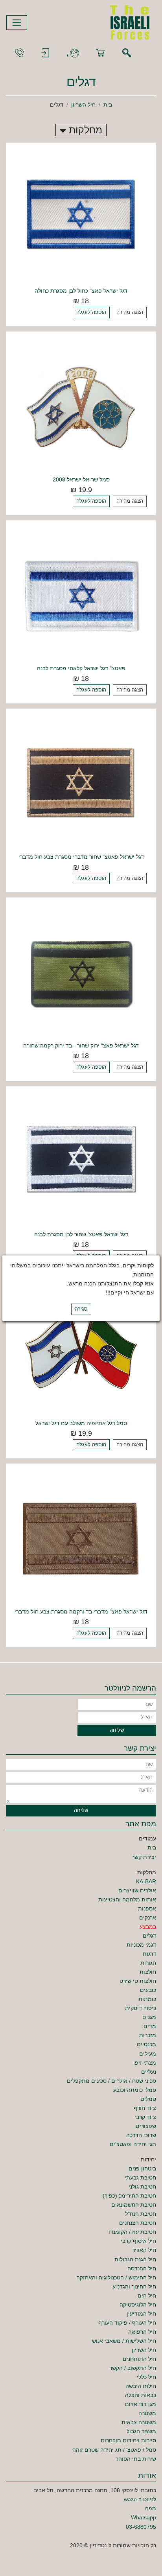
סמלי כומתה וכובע (135, 2090)
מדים (150, 2026)
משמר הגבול (141, 2431)
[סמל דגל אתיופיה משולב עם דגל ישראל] (81, 1349)
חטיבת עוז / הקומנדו (132, 2232)
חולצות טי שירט (138, 1981)
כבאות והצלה (141, 2395)
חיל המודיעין (141, 2314)
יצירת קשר (144, 1857)
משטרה (147, 2413)
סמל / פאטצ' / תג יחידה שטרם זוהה (114, 2450)
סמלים (148, 2099)
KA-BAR (146, 1881)
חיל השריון (83, 105)
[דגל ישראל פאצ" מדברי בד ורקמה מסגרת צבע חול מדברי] (81, 1538)
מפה (151, 2508)
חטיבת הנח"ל (141, 2214)
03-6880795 (141, 2527)
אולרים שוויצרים (137, 1890)
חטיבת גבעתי (140, 2178)
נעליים (149, 2072)
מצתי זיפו (145, 2063)
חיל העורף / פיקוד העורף (127, 2323)
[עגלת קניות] (100, 53)
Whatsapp (144, 2517)
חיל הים (147, 2296)
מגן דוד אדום (141, 2404)
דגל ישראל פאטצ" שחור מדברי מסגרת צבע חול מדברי (81, 857)
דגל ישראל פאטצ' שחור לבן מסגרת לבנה (81, 1234)
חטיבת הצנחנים (138, 2223)
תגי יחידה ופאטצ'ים (133, 2144)
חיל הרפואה (142, 2332)
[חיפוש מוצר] (127, 53)
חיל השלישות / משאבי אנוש (124, 2341)
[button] (73, 53)
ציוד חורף (145, 2108)
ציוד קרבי (145, 2117)
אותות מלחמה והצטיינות (127, 1899)
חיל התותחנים (139, 2359)
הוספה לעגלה (91, 312)
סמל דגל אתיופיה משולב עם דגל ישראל (81, 1423)
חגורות (148, 1963)
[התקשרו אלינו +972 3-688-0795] (19, 53)
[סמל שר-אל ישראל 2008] (81, 406)
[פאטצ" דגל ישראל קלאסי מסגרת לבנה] (81, 595)
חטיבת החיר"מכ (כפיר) (129, 2196)
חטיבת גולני (142, 2187)
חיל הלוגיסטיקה (138, 2305)
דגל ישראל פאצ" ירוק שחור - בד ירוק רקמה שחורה (81, 1046)
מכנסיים (146, 2044)
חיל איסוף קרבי (138, 2241)
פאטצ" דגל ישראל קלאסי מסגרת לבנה (81, 668)
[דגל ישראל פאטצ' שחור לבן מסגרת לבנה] (81, 1161)
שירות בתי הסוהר (136, 2459)
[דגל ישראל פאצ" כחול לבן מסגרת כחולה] (81, 217)
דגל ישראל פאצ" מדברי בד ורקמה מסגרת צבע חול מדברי (81, 1612)
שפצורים (146, 2126)
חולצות (148, 1972)
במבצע (148, 1927)
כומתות (147, 1999)
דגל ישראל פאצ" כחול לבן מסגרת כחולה (81, 291)
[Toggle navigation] (17, 23)
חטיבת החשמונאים (134, 2205)
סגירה (81, 1309)
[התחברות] (45, 53)
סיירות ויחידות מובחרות (128, 2440)
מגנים (149, 2017)
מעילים (148, 2054)
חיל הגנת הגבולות (135, 2259)
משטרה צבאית (139, 2422)
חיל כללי (146, 2377)
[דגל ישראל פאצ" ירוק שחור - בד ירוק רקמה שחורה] (81, 972)
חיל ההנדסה (142, 2268)
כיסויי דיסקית (141, 2008)
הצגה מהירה (130, 312)
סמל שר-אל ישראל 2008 (81, 479)
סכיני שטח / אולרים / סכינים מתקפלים (111, 2081)
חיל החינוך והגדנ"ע (134, 2286)
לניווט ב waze (140, 2499)
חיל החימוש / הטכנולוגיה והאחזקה (116, 2277)
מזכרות (148, 2035)
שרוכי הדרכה (141, 2135)
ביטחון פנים (142, 2168)
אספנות (147, 1908)
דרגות (149, 1954)
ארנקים (148, 1918)
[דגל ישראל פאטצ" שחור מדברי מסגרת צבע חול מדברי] (81, 783)
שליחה (117, 1730)
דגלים (149, 1936)
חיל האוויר (144, 2250)
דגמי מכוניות (141, 1945)
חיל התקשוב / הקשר (133, 2368)
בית (108, 105)
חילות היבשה (141, 2386)
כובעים (148, 1990)
